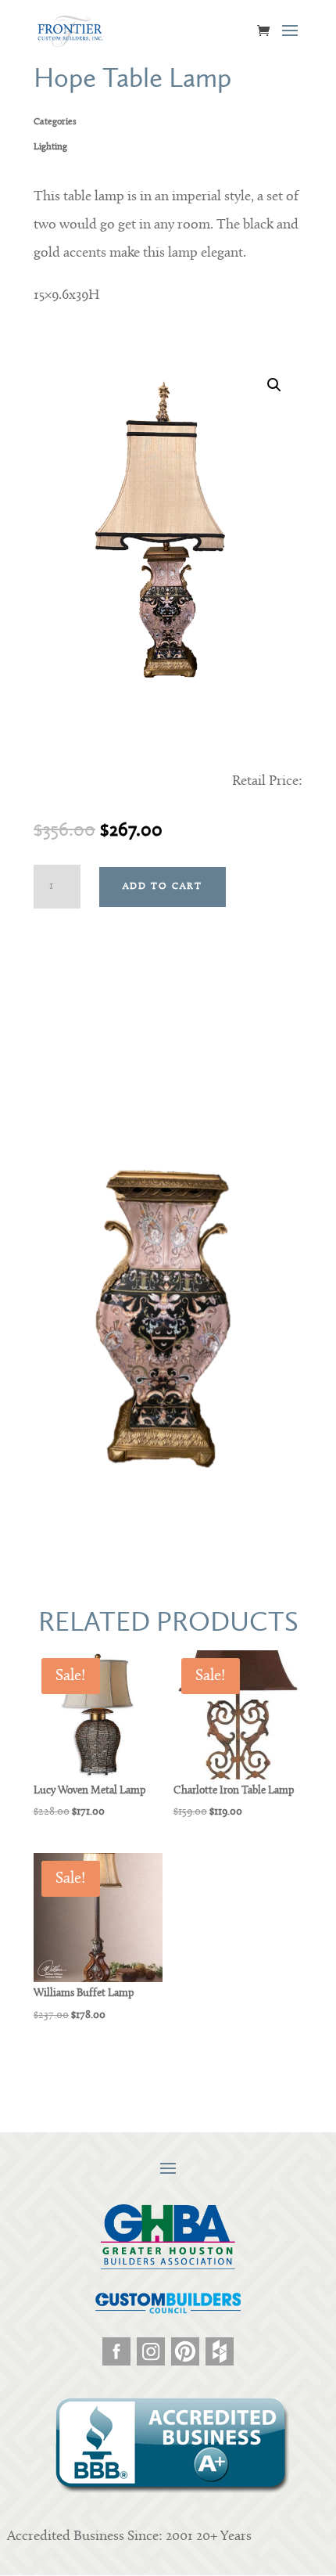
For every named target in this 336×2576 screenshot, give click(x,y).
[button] (274, 385)
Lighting (50, 147)
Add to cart (163, 887)
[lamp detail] (168, 1484)
